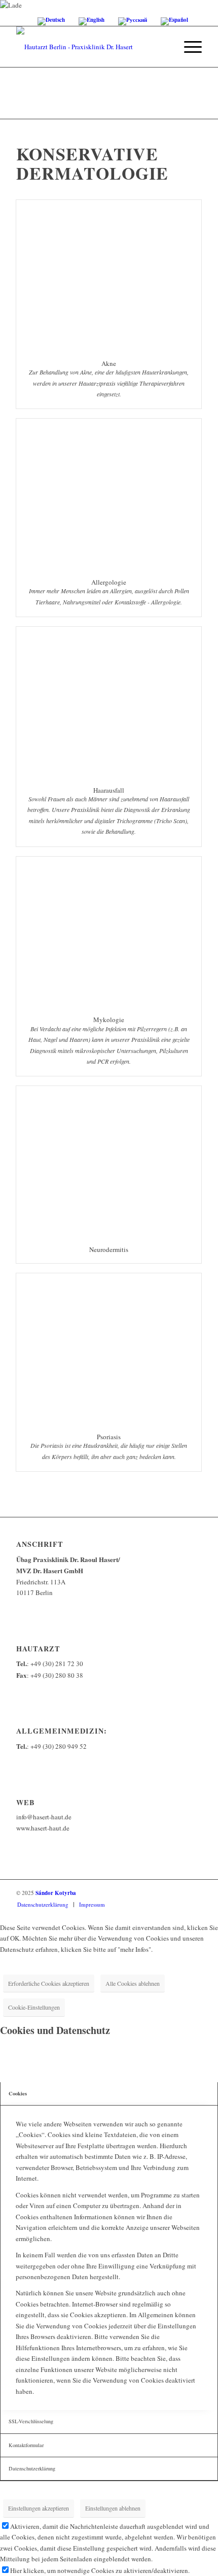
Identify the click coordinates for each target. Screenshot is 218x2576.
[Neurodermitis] (109, 1161)
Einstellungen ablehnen (113, 2508)
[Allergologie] (109, 494)
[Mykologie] (109, 931)
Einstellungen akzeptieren (39, 2508)
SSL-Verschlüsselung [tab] (31, 2421)
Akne (109, 363)
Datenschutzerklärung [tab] (32, 2468)
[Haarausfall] (109, 702)
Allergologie (109, 582)
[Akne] (109, 275)
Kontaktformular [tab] (26, 2445)
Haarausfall (109, 790)
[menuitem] (188, 47)
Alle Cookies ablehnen (133, 1983)
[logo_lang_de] (90, 47)
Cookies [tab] (18, 2093)
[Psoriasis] (109, 1348)
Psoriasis (109, 1437)
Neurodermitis (109, 1249)
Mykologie (109, 1020)
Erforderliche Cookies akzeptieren (49, 1983)
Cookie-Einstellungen (34, 2007)
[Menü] (188, 47)
